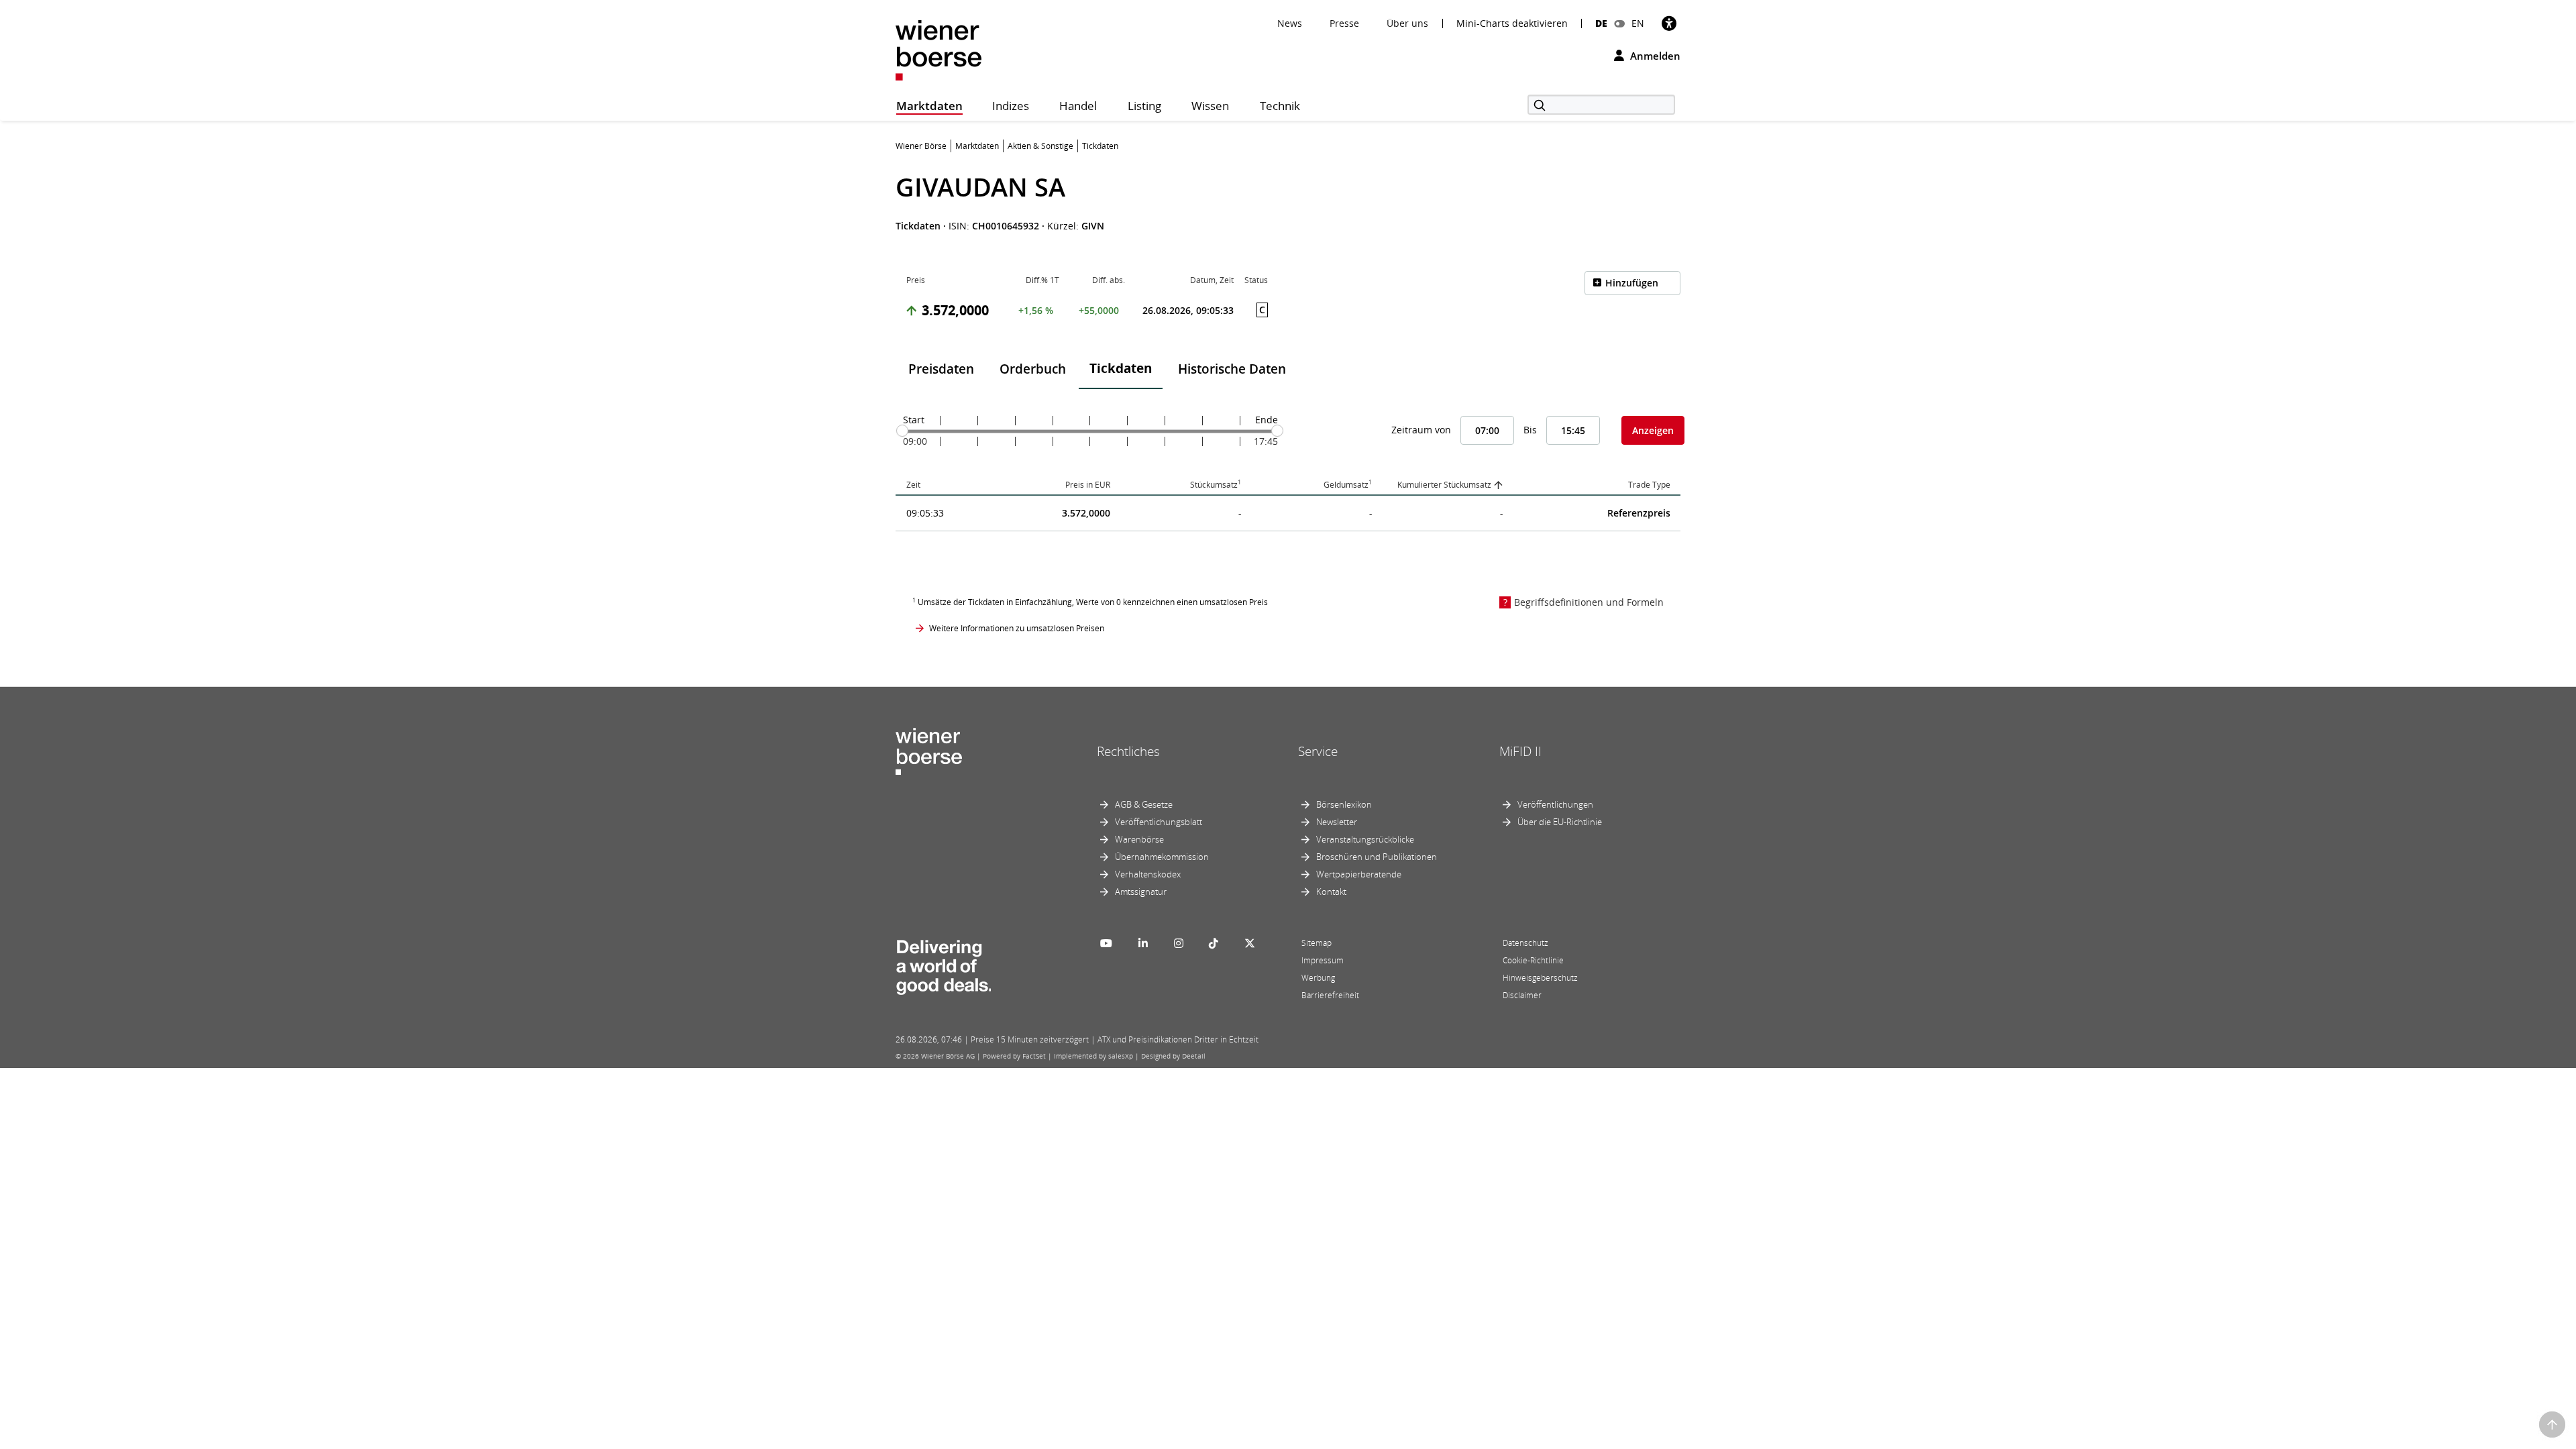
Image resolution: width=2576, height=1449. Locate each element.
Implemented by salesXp (1093, 1056)
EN (1638, 23)
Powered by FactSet (1014, 1056)
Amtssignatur (1141, 892)
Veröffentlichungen (1555, 804)
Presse (1344, 23)
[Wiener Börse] (938, 49)
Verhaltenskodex (1148, 874)
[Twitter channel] (1250, 943)
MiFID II (1520, 751)
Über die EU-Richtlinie (1560, 822)
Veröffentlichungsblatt (1159, 822)
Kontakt (1331, 892)
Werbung (1318, 978)
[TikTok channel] (1214, 943)
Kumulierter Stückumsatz (1444, 485)
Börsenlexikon (1344, 804)
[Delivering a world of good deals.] (943, 964)
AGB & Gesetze (1144, 804)
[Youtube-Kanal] (1106, 943)
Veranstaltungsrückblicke (1365, 839)
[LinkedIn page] (1143, 943)
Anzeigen (1653, 430)
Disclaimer (1522, 995)
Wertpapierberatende (1359, 874)
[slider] (902, 431)
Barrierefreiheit (1330, 995)
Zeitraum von (1421, 430)
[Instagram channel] (1179, 943)
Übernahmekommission (1162, 857)
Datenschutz (1525, 943)
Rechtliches (1128, 751)
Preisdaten (941, 369)
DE (1601, 23)
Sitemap (1317, 943)
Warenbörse (1139, 839)
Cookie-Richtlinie (1533, 960)
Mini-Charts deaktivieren (1512, 23)
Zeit (913, 485)
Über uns (1407, 23)
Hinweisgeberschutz (1540, 978)
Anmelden (1654, 56)
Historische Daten (1232, 369)
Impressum (1323, 960)
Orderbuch (1033, 369)
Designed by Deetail (1173, 1056)
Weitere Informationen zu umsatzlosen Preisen (1017, 628)
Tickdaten (1121, 368)
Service (1318, 751)
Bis (1530, 430)
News (1290, 23)
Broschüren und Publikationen (1377, 857)
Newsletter (1337, 822)
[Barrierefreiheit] (1669, 23)
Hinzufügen (1632, 283)
